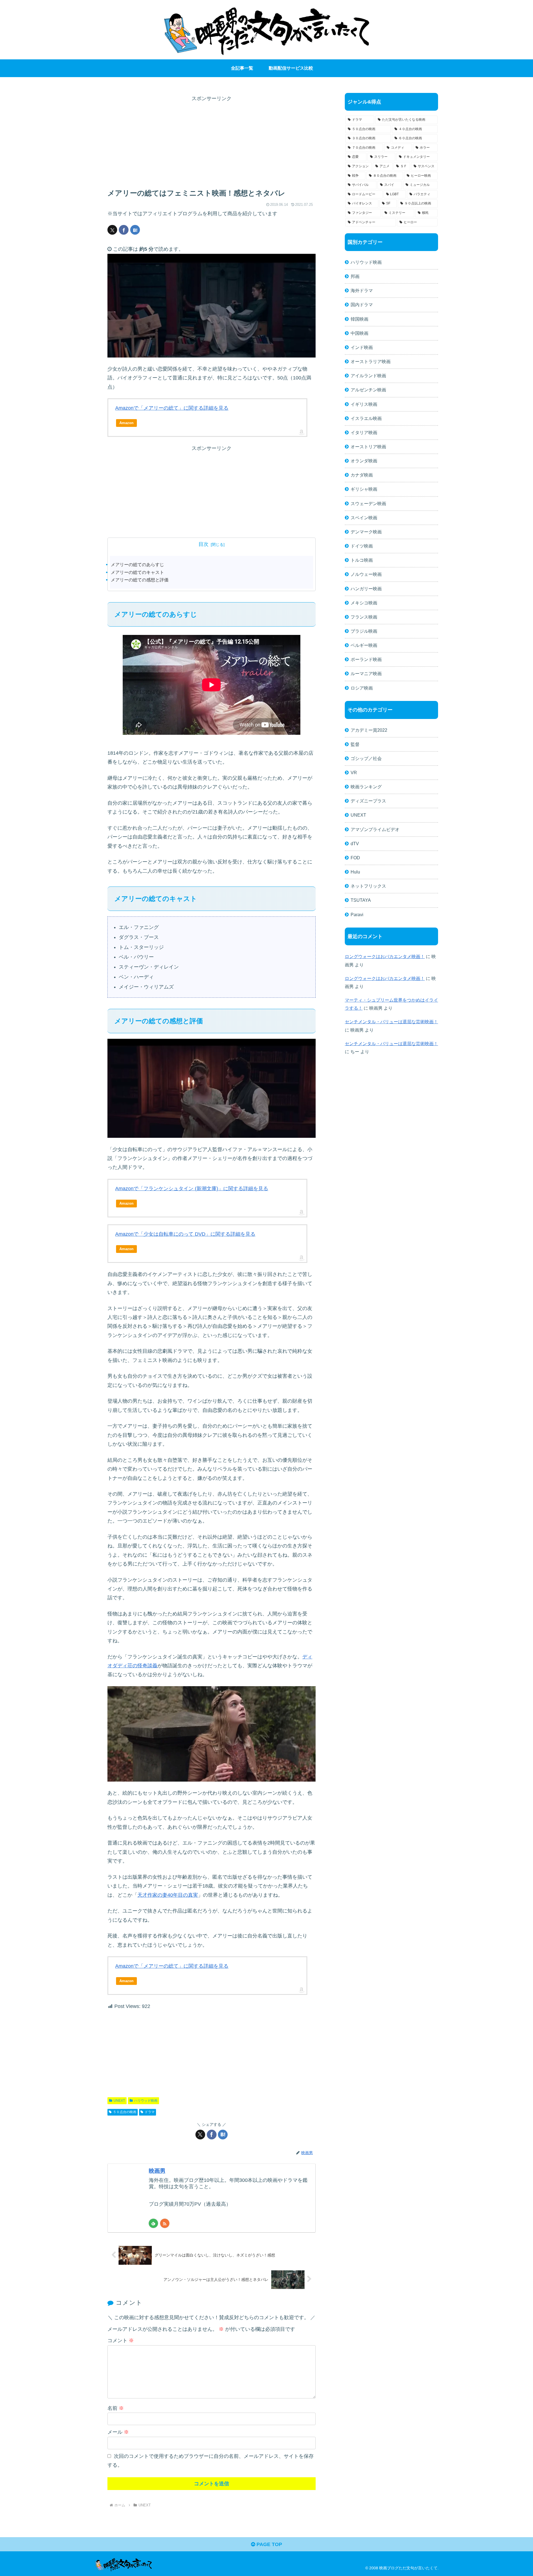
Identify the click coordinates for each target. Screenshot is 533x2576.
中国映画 (359, 333)
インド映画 (362, 347)
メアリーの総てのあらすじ (137, 564)
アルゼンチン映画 (368, 390)
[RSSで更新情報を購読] (165, 2223)
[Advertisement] (212, 142)
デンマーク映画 (366, 532)
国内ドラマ (362, 305)
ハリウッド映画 (146, 2101)
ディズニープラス (368, 801)
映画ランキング (366, 787)
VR (354, 772)
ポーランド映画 (366, 659)
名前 (116, 2408)
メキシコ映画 (364, 603)
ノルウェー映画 (366, 574)
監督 (355, 744)
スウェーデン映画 (368, 503)
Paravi (357, 915)
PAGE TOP (269, 2544)
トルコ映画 (362, 560)
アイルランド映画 (368, 376)
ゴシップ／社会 (366, 758)
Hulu (355, 872)
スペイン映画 (364, 518)
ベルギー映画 (364, 645)
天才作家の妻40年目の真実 (168, 1895)
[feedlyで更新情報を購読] (153, 2223)
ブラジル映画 (364, 631)
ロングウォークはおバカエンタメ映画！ (385, 956)
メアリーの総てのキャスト (137, 572)
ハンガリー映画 (366, 589)
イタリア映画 (364, 432)
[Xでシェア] (112, 230)
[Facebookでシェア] (124, 230)
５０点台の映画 (125, 2112)
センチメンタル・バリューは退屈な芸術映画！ (391, 1022)
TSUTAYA (361, 900)
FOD (355, 858)
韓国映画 (359, 319)
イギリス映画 (364, 404)
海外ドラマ (362, 290)
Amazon (126, 423)
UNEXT (119, 2101)
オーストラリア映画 (371, 361)
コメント (121, 2341)
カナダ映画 (362, 475)
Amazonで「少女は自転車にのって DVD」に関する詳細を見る (185, 1234)
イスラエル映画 (366, 418)
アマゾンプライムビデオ (375, 829)
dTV (355, 844)
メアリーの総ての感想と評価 (140, 580)
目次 (203, 544)
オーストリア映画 (368, 447)
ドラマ (150, 2112)
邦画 (355, 276)
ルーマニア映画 (366, 673)
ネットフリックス (368, 886)
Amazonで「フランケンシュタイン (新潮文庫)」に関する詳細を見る (192, 1189)
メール (118, 2432)
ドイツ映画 (362, 546)
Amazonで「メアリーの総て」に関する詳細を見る (172, 408)
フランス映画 (364, 617)
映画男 (157, 2171)
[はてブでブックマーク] (135, 230)
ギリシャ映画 (364, 489)
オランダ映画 (364, 461)
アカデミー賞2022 (369, 730)
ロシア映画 (362, 688)
